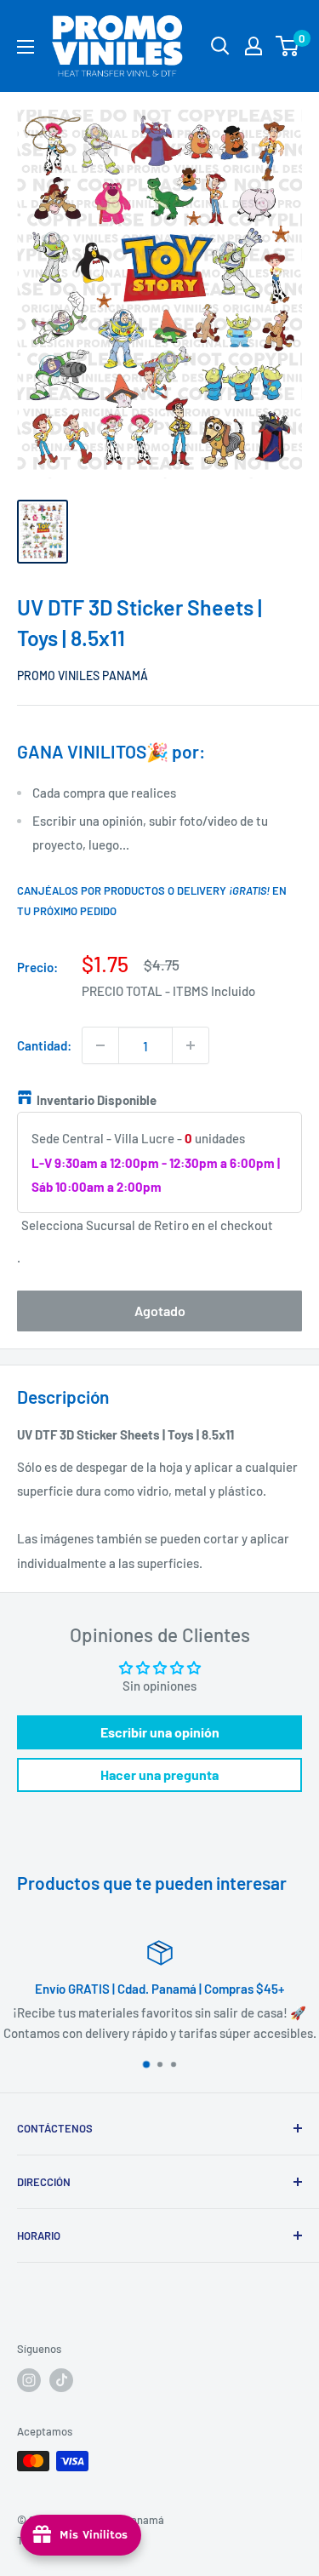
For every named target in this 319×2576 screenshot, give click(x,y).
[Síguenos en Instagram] (29, 2380)
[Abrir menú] (26, 47)
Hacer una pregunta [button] (159, 1775)
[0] (288, 46)
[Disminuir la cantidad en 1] (100, 1045)
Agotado (160, 1311)
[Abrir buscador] (220, 46)
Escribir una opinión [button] (160, 1732)
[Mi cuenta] (253, 46)
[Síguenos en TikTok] (61, 2380)
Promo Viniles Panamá (83, 675)
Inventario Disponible (97, 1100)
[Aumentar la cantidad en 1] (191, 1045)
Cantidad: (44, 1045)
